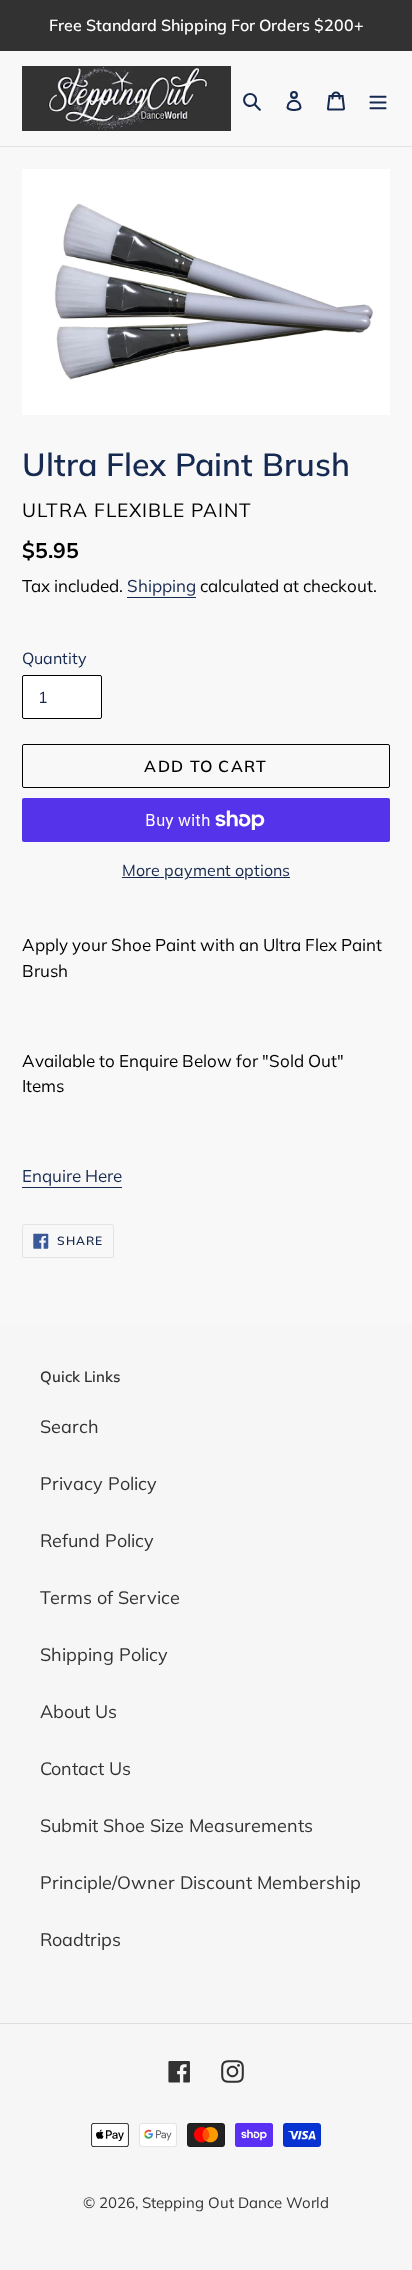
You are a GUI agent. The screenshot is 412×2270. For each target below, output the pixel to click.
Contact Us (85, 1768)
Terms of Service (110, 1597)
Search (69, 1426)
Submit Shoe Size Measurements (176, 1825)
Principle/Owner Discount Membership (200, 1882)
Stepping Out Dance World (235, 2202)
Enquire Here (72, 1175)
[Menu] (378, 98)
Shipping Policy (104, 1654)
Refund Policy (97, 1540)
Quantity (54, 658)
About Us (78, 1711)
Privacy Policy (98, 1483)
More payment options (206, 870)
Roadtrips (80, 1939)
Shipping (161, 585)
